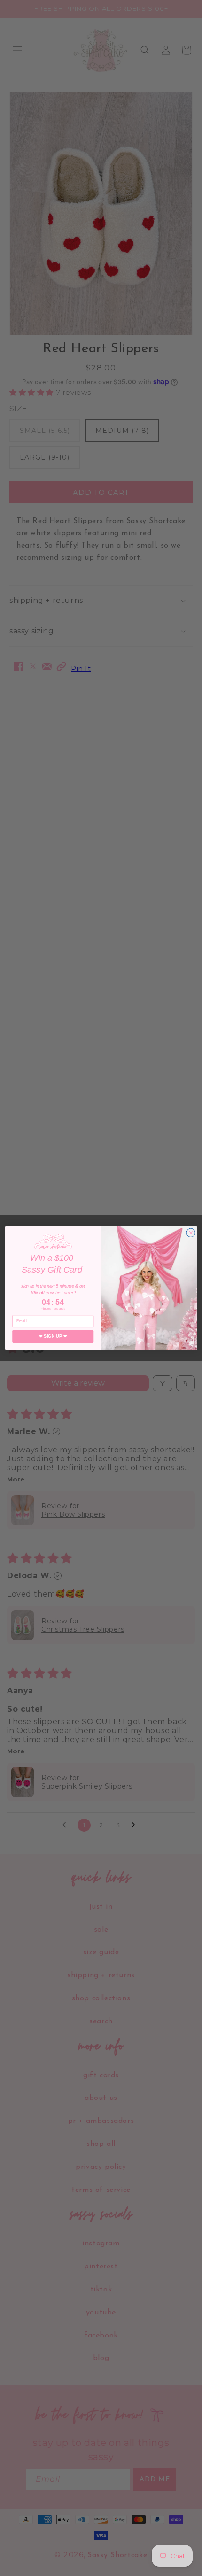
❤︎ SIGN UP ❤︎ (53, 1336)
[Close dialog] (191, 1233)
